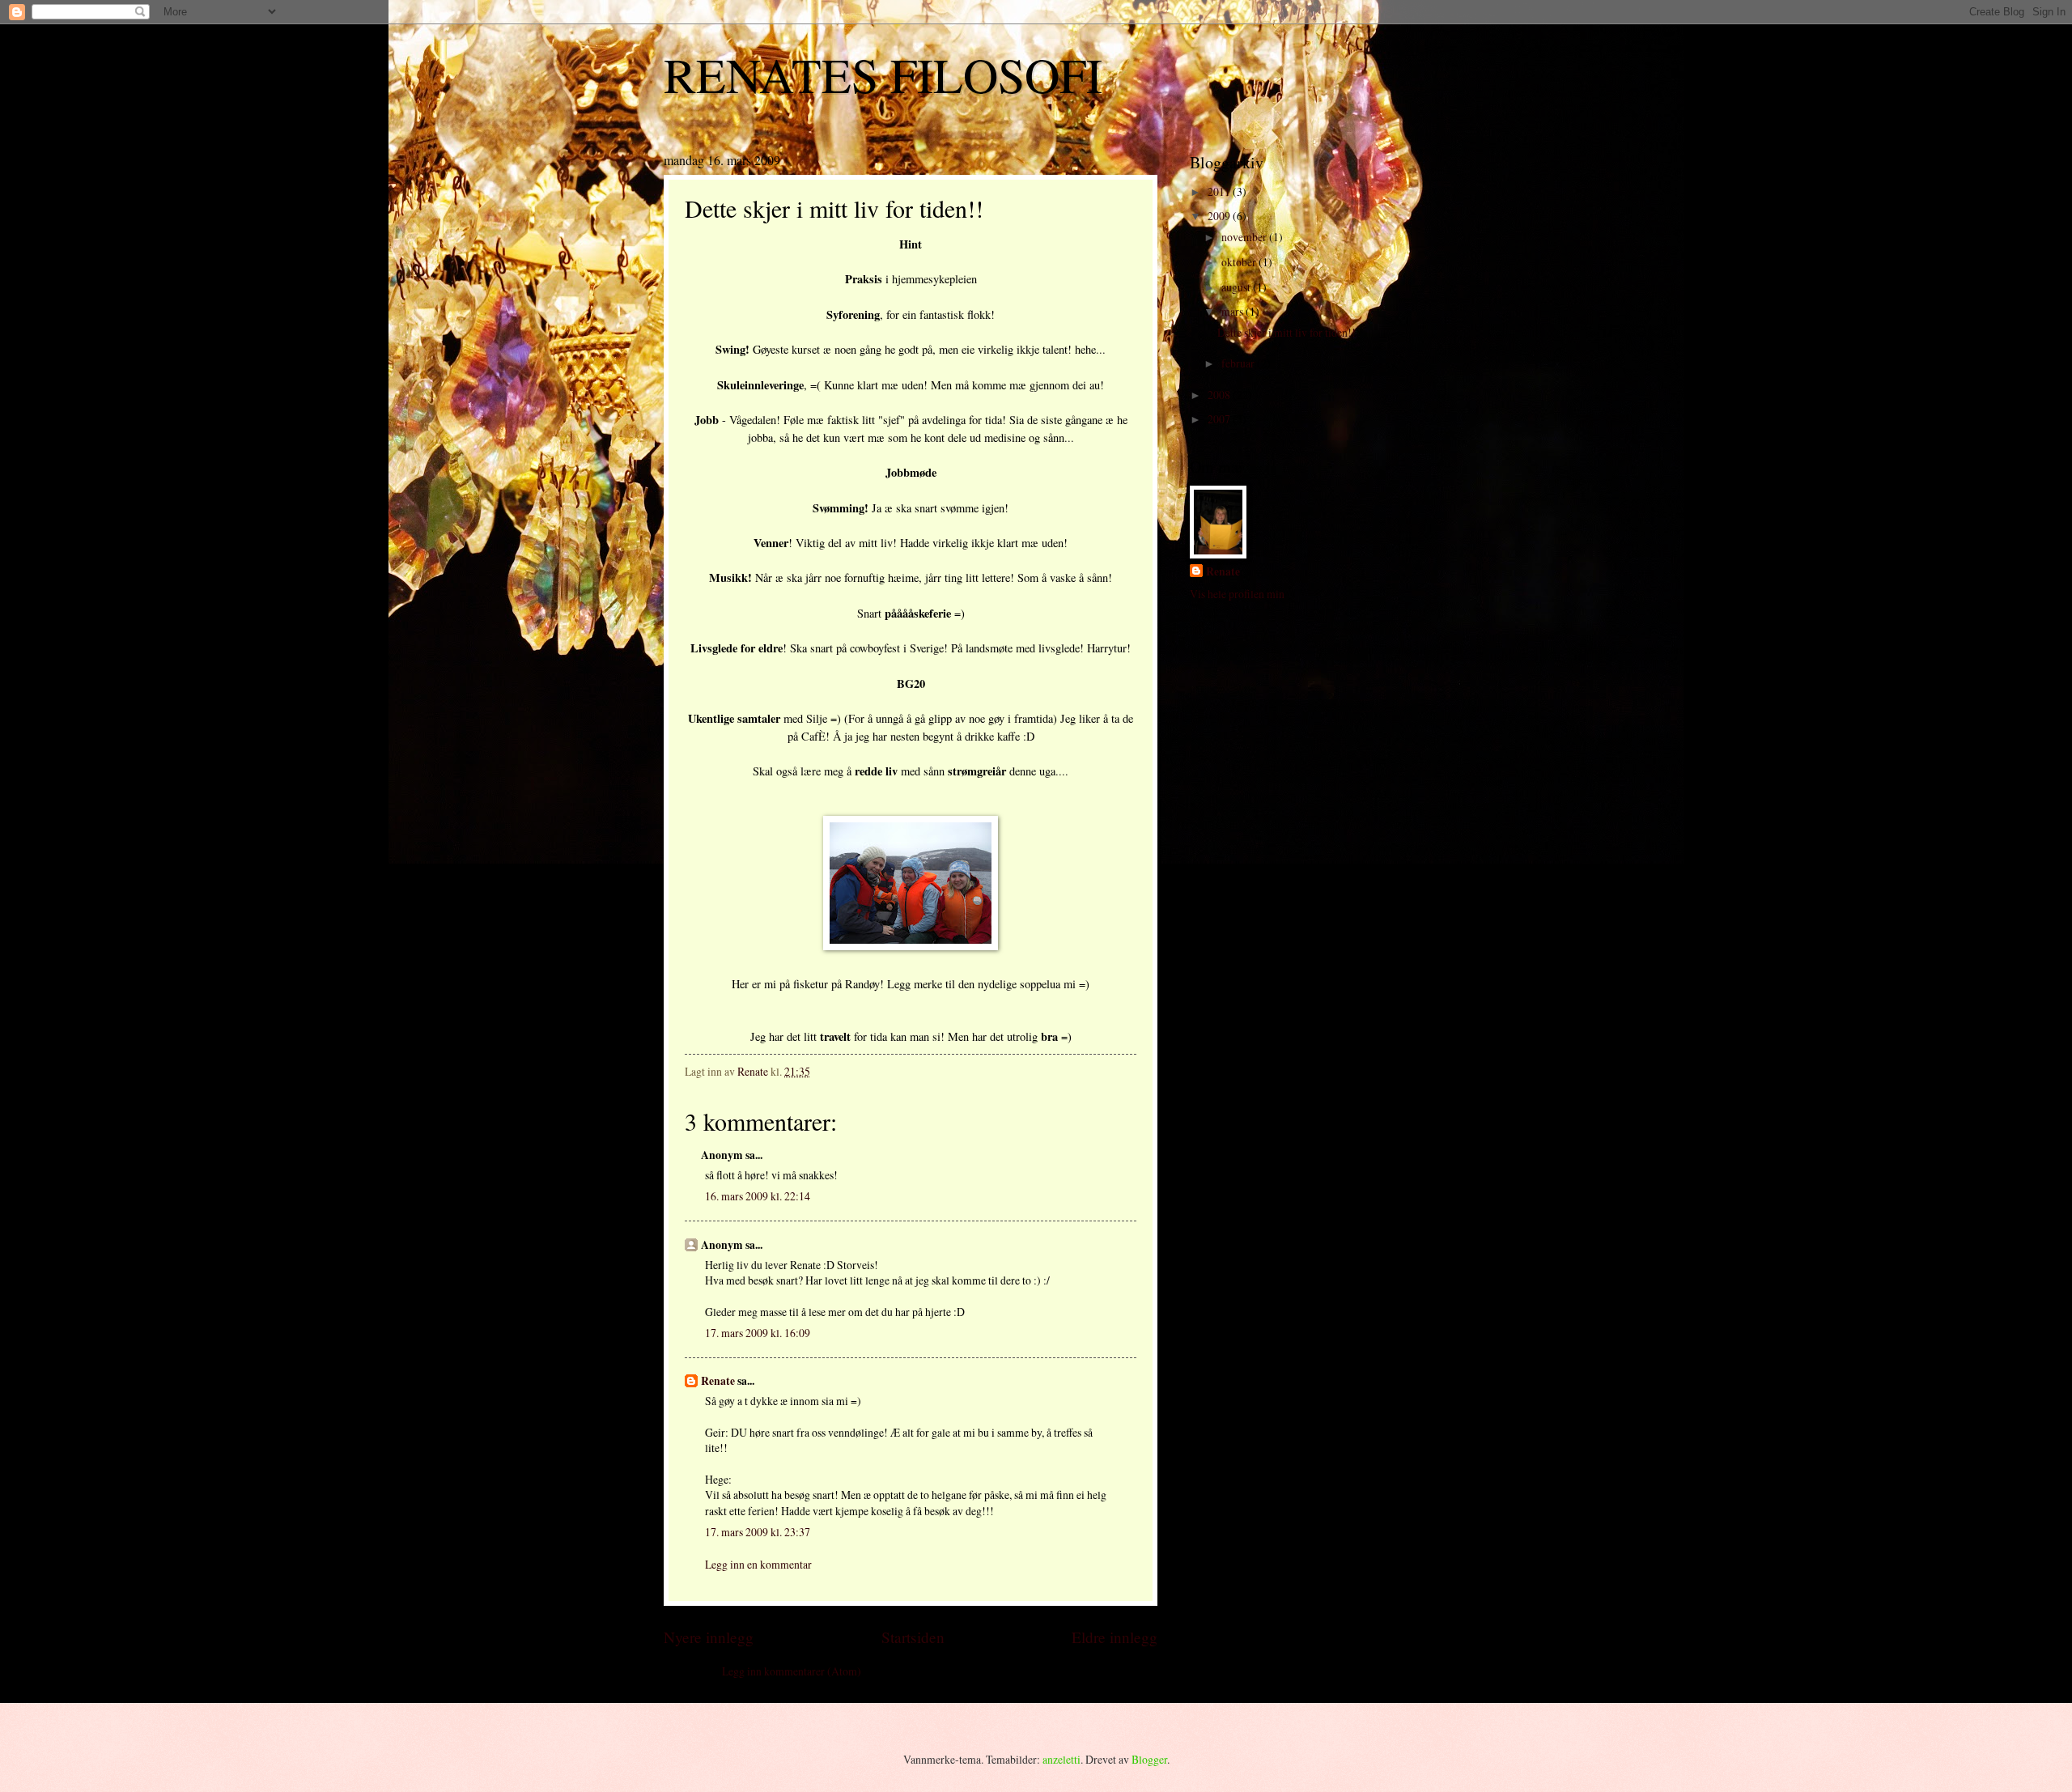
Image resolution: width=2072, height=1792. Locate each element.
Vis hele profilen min (1237, 594)
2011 (1220, 191)
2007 (1220, 419)
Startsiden (913, 1637)
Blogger (1149, 1759)
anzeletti (1061, 1759)
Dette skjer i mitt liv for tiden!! (1287, 332)
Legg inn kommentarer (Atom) (792, 1671)
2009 (1220, 216)
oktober (1240, 262)
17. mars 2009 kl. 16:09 (758, 1333)
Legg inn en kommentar (758, 1564)
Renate (718, 1381)
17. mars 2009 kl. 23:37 (758, 1532)
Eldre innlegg (1115, 1637)
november (1245, 237)
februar (1239, 363)
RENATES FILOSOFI (883, 74)
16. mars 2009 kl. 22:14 (758, 1196)
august (1237, 287)
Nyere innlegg (709, 1637)
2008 (1220, 395)
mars (1233, 311)
